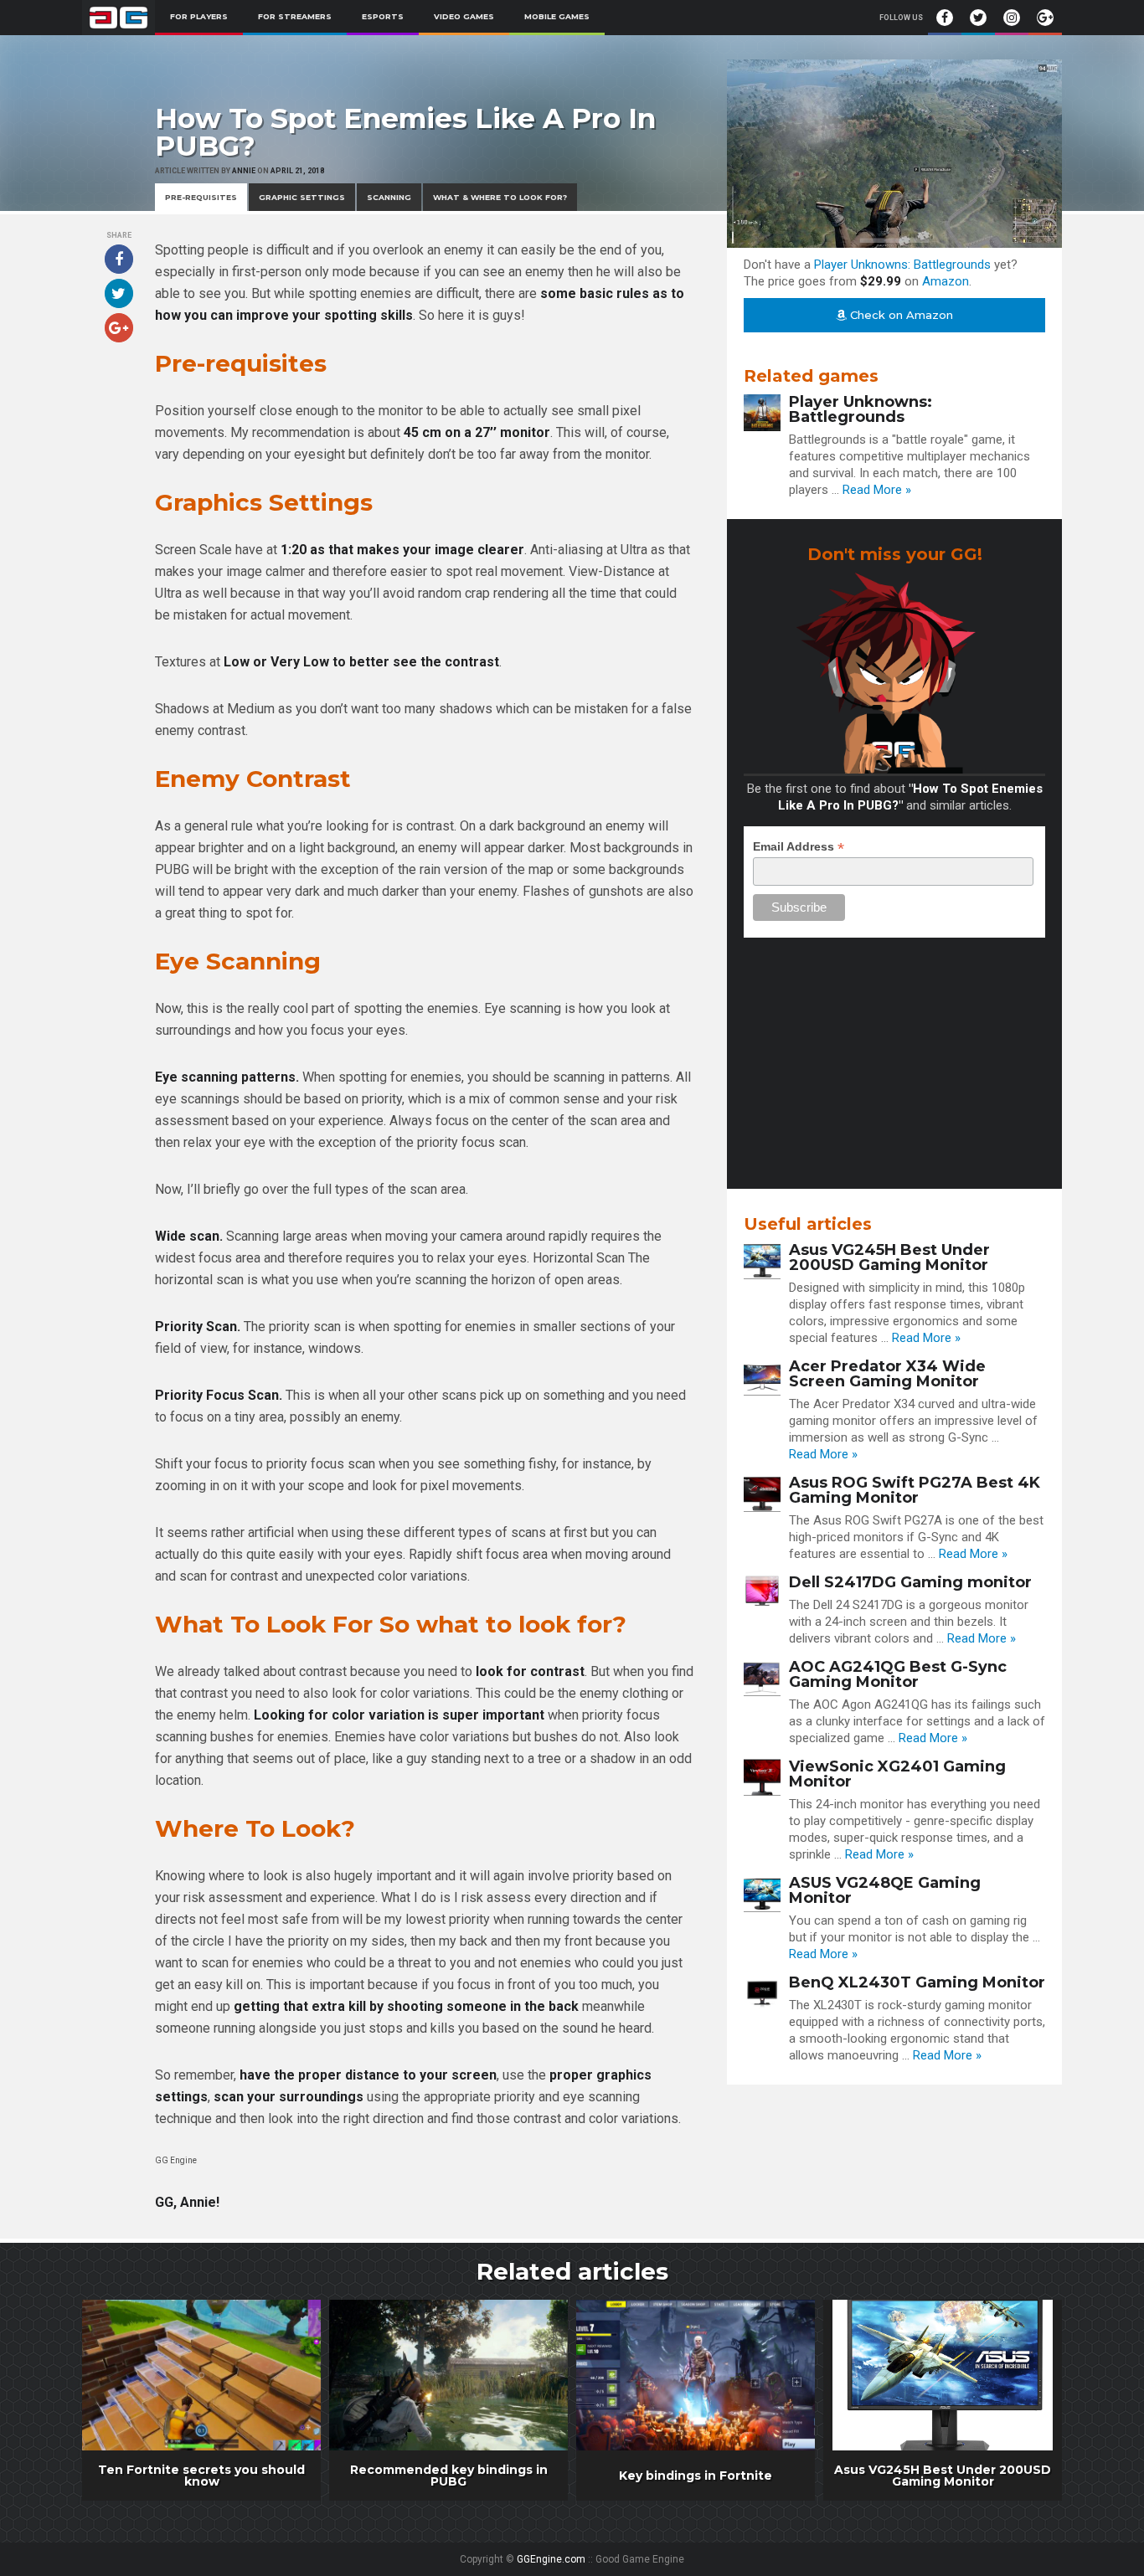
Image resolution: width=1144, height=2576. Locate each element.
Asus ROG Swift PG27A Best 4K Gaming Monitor (915, 1490)
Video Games (464, 16)
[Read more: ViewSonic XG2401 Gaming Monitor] (762, 1777)
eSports (383, 16)
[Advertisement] (894, 1055)
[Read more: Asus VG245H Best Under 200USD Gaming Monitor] (762, 1261)
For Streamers (295, 16)
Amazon (946, 281)
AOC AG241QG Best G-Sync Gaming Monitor (898, 1674)
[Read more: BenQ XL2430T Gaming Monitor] (762, 1993)
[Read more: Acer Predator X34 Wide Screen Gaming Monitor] (762, 1377)
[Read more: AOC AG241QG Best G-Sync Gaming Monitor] (762, 1678)
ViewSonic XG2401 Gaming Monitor (897, 1774)
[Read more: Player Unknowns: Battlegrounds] (762, 413)
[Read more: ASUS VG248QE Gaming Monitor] (762, 1894)
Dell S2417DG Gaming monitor (910, 1582)
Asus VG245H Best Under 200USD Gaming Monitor (889, 1257)
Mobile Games (557, 16)
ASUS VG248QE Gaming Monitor (885, 1890)
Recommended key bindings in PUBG (449, 2476)
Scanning (389, 197)
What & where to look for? (500, 197)
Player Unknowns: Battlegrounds (902, 265)
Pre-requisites (201, 197)
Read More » (877, 490)
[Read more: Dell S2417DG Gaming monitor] (762, 1593)
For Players (199, 16)
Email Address (799, 847)
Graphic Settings (302, 197)
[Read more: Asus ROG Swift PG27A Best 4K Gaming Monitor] (762, 1494)
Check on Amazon (900, 315)
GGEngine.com (551, 2559)
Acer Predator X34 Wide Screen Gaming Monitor (887, 1374)
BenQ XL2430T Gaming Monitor (917, 1982)
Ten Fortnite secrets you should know (201, 2476)
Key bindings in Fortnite (696, 2476)
